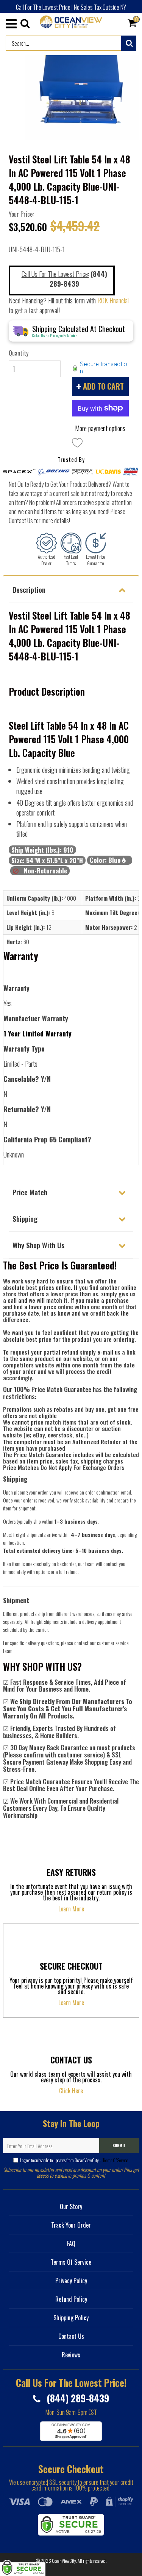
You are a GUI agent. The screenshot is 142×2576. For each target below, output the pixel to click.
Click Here (71, 2091)
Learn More (71, 1909)
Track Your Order (71, 2225)
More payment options (100, 428)
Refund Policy (71, 2299)
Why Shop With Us (38, 1245)
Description (29, 589)
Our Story (71, 2206)
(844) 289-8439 (77, 2398)
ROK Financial (113, 300)
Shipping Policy (71, 2318)
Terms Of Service (115, 2160)
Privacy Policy (71, 2281)
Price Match (30, 1192)
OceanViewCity (64, 2561)
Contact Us (71, 2336)
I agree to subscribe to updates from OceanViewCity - (74, 2160)
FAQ (71, 2244)
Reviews (71, 2355)
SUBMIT (119, 2145)
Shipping (25, 1218)
